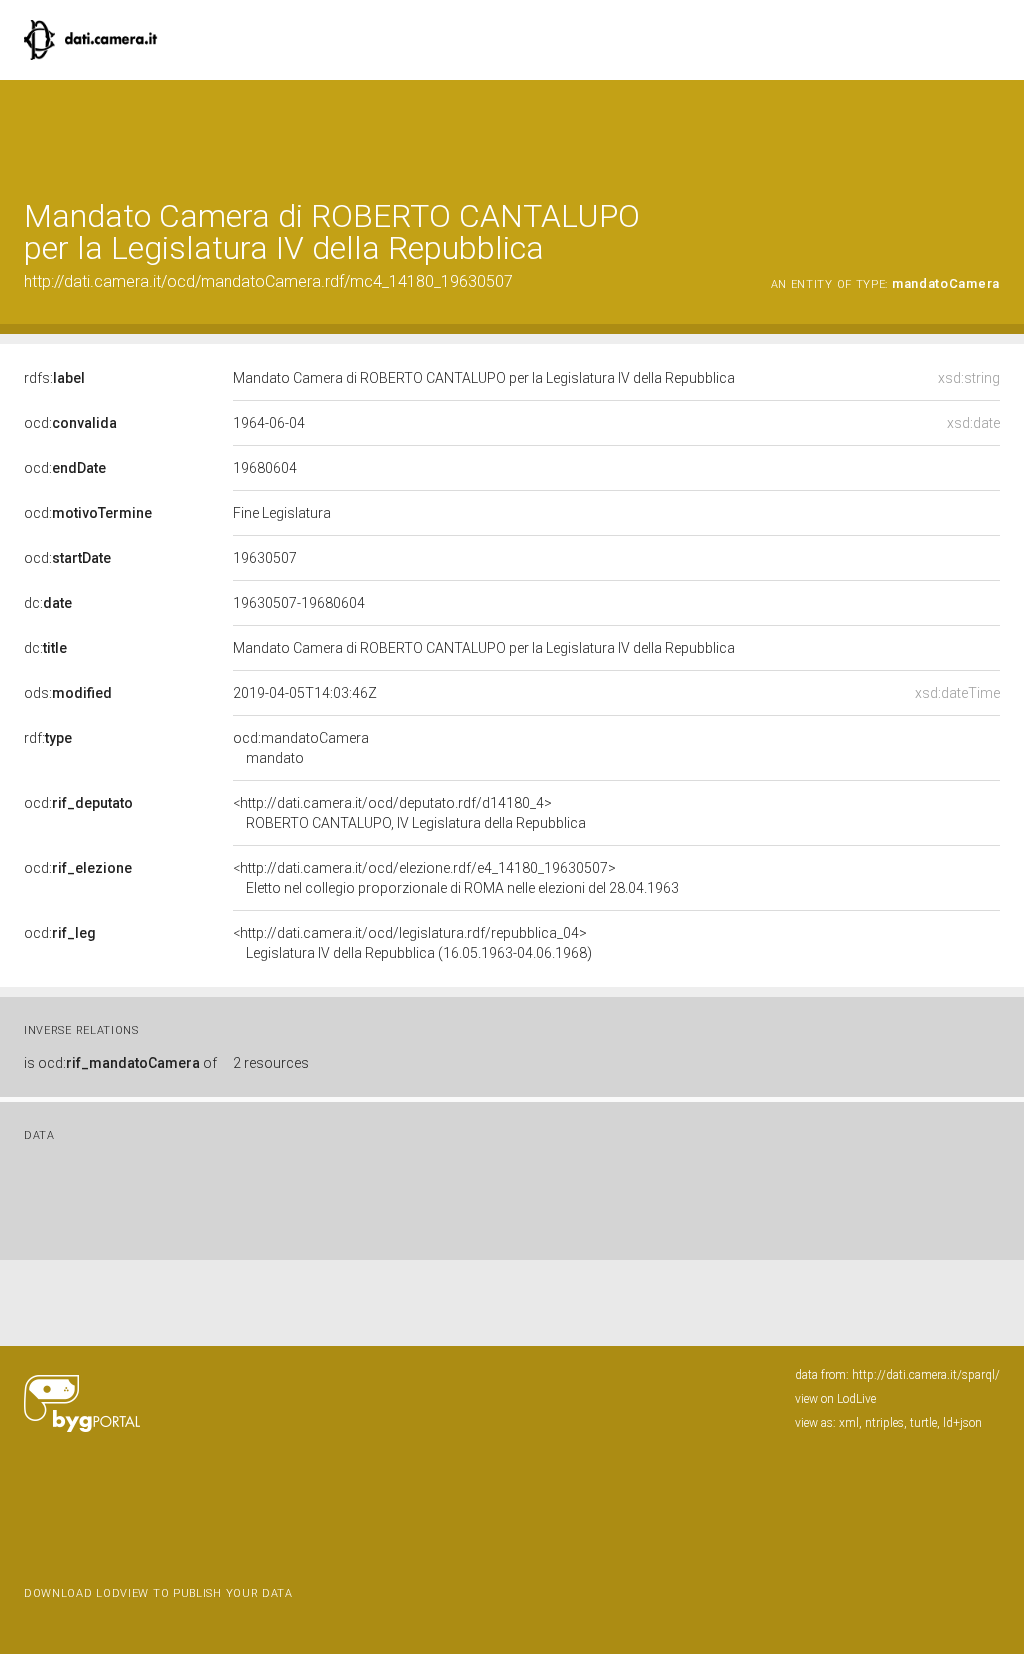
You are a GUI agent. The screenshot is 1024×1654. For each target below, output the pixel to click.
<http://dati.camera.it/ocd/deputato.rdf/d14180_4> (409, 813)
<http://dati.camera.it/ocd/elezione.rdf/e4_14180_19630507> (456, 878)
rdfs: (54, 378)
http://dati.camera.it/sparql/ (926, 1375)
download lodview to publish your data (158, 1593)
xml (849, 1423)
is (120, 1063)
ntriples (884, 1423)
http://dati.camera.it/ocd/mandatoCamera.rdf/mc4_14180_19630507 (268, 281)
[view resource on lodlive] (990, 129)
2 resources (271, 1063)
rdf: (48, 738)
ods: (68, 693)
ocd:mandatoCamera (301, 748)
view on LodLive (835, 1399)
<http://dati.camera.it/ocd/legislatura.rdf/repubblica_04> (412, 943)
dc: (48, 603)
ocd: (70, 423)
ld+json (962, 1423)
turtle (923, 1423)
